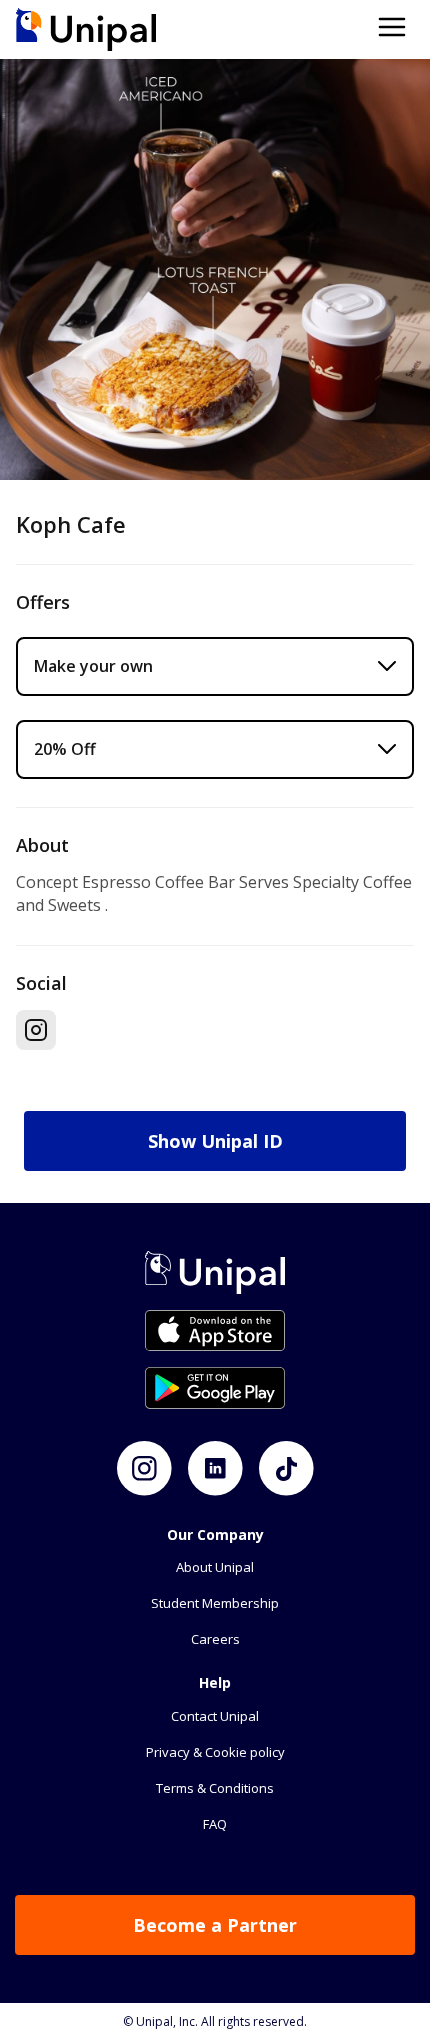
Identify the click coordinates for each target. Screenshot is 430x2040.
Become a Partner (215, 1925)
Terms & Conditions (215, 1788)
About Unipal (215, 1567)
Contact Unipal (215, 1716)
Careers (215, 1639)
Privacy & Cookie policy (215, 1752)
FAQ (215, 1824)
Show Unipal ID (215, 1141)
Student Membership (215, 1603)
